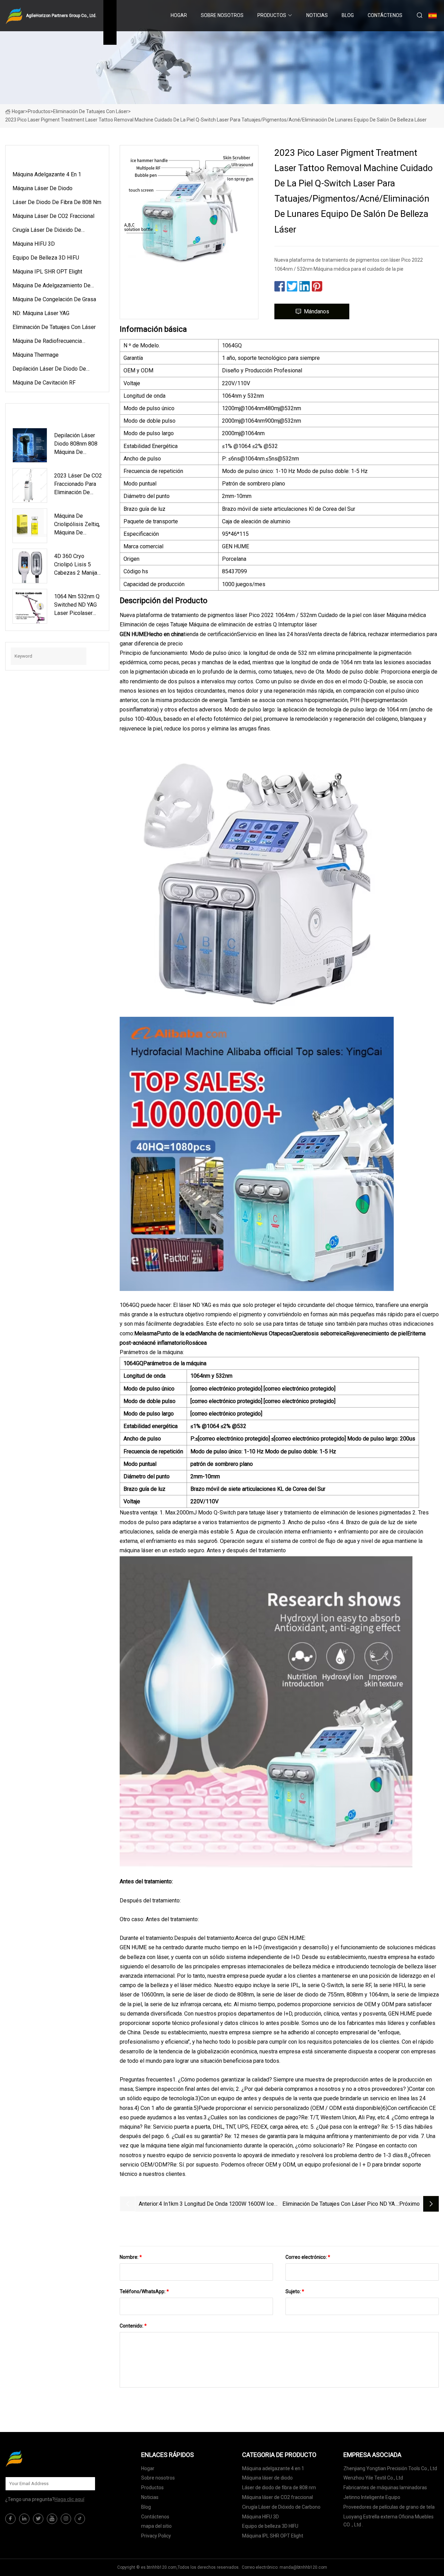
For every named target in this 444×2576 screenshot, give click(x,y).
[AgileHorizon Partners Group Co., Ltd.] (40, 2458)
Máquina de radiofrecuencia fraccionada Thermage (47, 342)
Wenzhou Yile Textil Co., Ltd (373, 2478)
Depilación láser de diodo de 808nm (49, 370)
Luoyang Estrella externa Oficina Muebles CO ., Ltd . (388, 2521)
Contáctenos (385, 15)
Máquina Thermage (36, 355)
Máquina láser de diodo (42, 188)
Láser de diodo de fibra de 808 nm (57, 202)
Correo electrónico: (308, 2257)
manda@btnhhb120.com (303, 2567)
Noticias (317, 15)
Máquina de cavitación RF (44, 383)
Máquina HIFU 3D (34, 244)
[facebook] (10, 2519)
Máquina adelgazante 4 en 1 (47, 174)
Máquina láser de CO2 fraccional (53, 216)
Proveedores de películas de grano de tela (389, 2507)
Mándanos (317, 311)
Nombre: (131, 2257)
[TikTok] (80, 2519)
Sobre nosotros (222, 15)
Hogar (179, 15)
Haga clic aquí (69, 2499)
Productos (272, 15)
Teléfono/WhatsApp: (144, 2291)
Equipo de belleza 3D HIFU (46, 258)
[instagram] (66, 2519)
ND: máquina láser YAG (41, 313)
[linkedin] (24, 2519)
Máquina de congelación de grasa (54, 299)
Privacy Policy (156, 2536)
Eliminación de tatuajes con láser (91, 111)
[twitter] (38, 2519)
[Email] (86, 2484)
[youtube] (52, 2519)
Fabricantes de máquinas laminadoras (385, 2488)
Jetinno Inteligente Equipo (372, 2497)
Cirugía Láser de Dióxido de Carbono (47, 231)
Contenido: (133, 2326)
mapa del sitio (156, 2526)
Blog (348, 15)
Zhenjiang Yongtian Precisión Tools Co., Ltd (390, 2468)
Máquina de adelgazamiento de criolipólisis (52, 287)
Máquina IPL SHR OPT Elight (47, 272)
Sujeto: (295, 2291)
